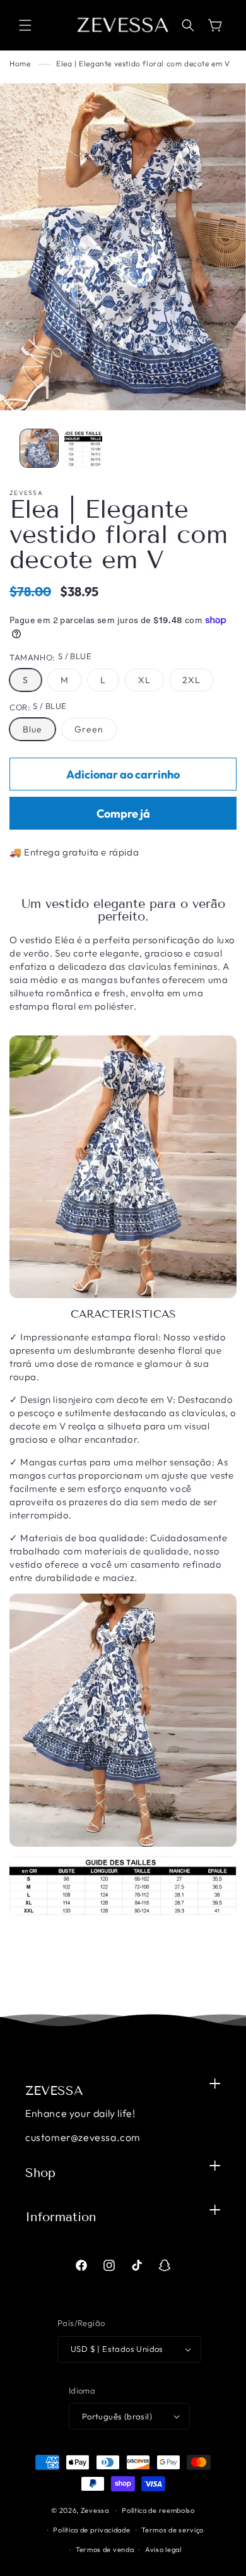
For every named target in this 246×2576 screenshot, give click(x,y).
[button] (25, 25)
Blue (32, 729)
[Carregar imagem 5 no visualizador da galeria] (83, 448)
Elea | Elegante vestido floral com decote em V (143, 63)
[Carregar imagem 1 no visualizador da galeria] (39, 448)
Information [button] (61, 2217)
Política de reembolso (158, 2510)
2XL (191, 680)
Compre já (123, 814)
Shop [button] (40, 2173)
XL (144, 680)
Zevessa (95, 2510)
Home (20, 63)
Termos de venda (105, 2549)
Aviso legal (163, 2549)
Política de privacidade (91, 2530)
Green (89, 729)
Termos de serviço (173, 2530)
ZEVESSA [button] (54, 2090)
